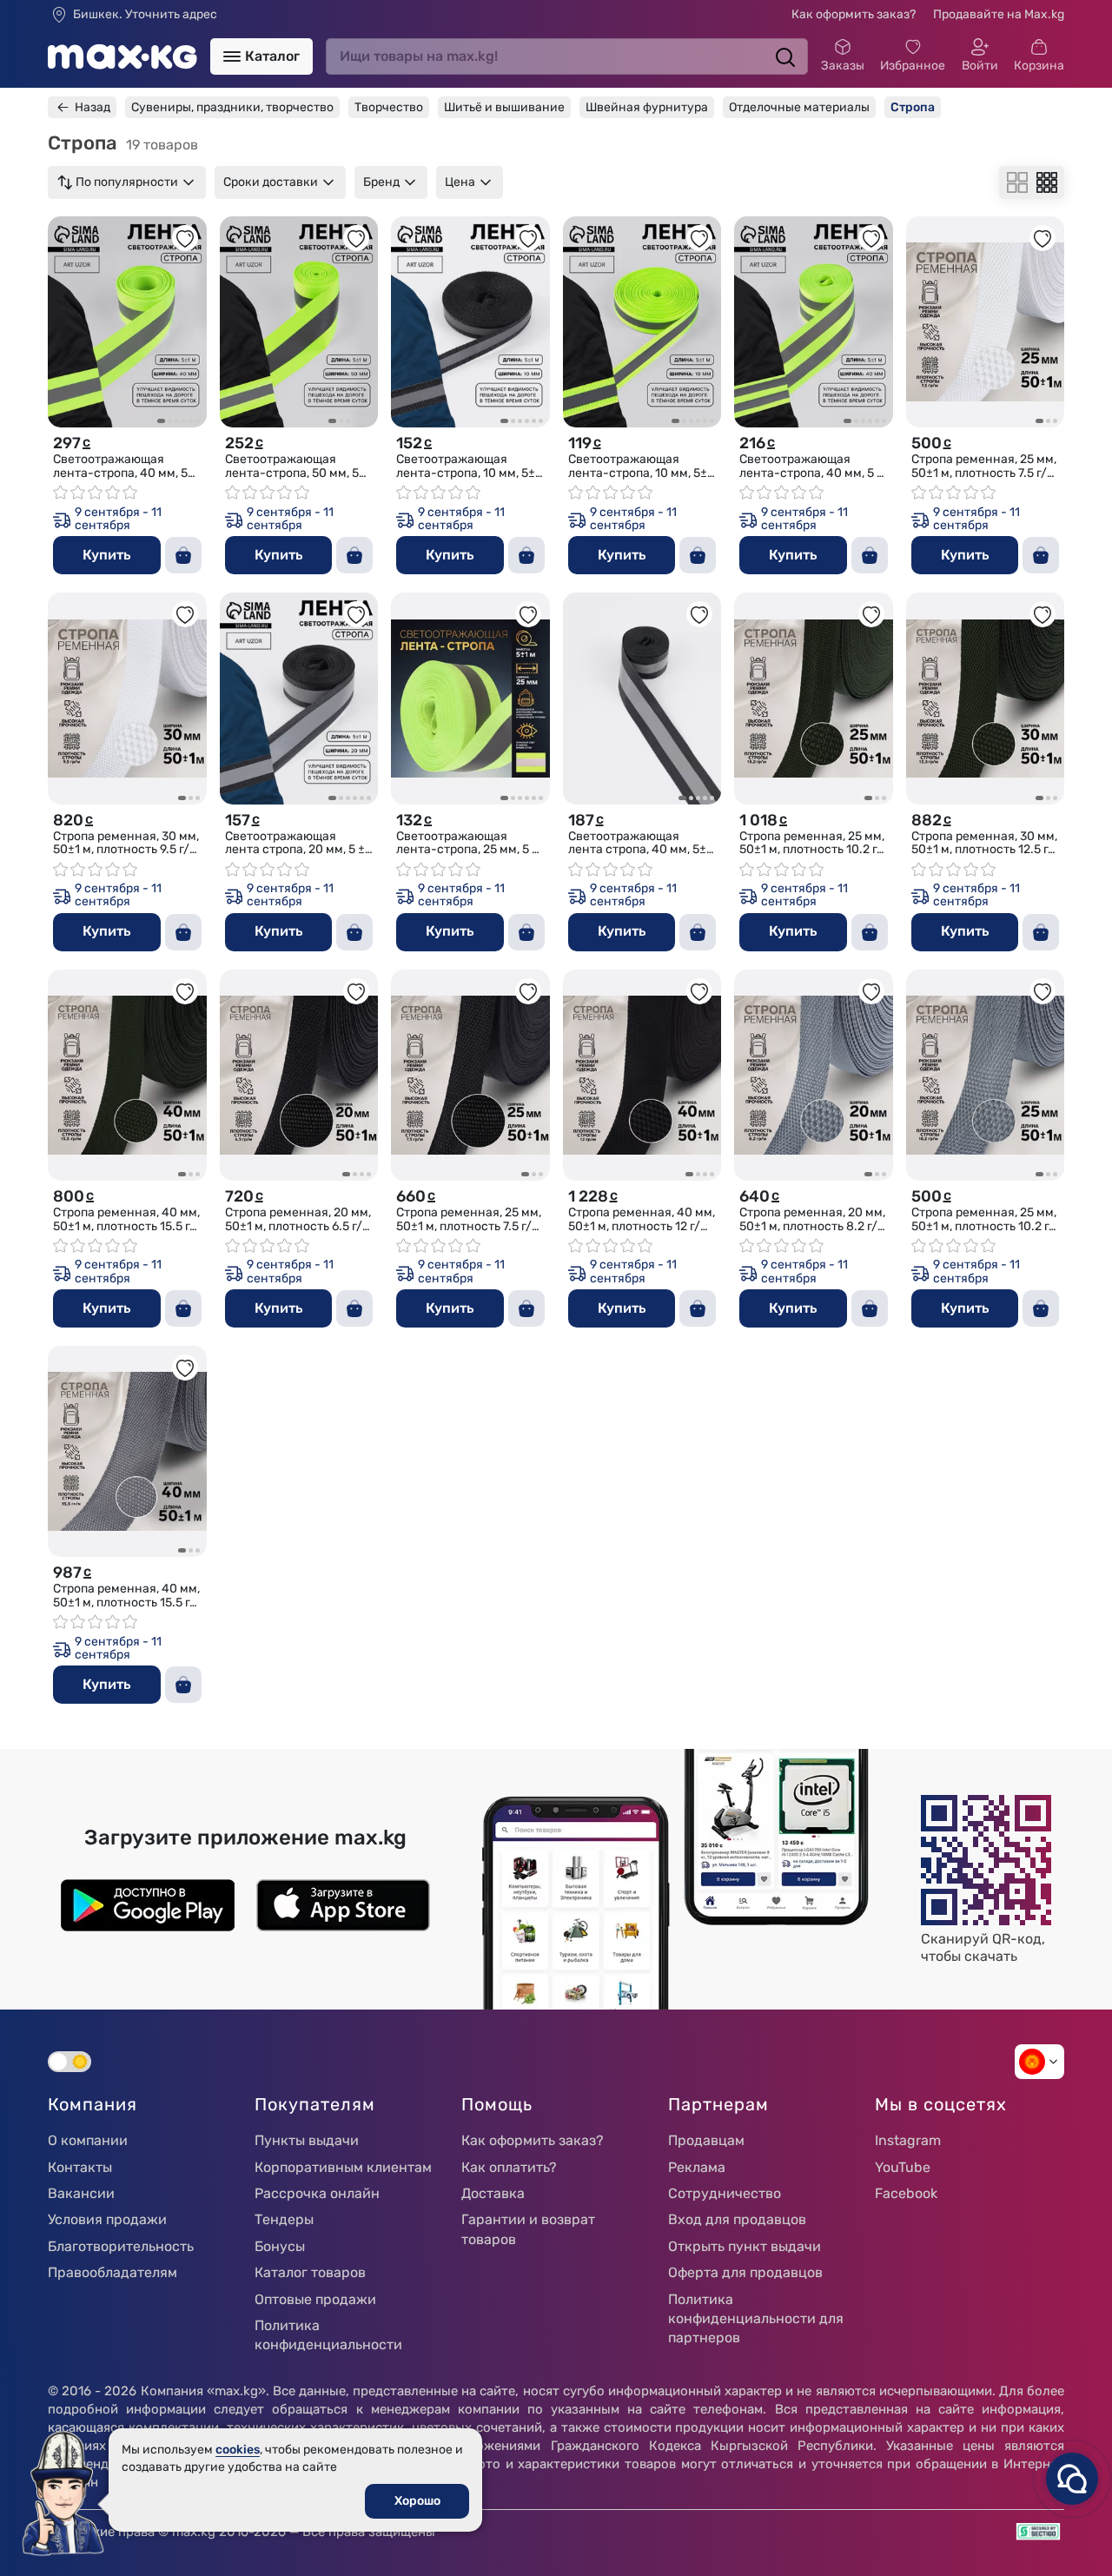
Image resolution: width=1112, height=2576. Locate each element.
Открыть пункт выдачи (745, 2246)
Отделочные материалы (799, 107)
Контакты (80, 2167)
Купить (106, 555)
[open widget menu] (1072, 2479)
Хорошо (417, 2501)
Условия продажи (107, 2219)
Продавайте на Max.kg (999, 14)
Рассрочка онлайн (317, 2193)
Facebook (906, 2193)
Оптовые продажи (315, 2299)
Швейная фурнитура (647, 107)
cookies (238, 2450)
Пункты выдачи (307, 2140)
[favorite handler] (185, 238)
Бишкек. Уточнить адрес (145, 15)
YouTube (903, 2167)
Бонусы (280, 2246)
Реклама (697, 2167)
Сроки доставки (271, 182)
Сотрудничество (725, 2193)
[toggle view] (1017, 182)
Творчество (389, 107)
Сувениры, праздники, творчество (232, 107)
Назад (93, 107)
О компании (88, 2140)
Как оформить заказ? (854, 14)
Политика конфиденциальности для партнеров (756, 2319)
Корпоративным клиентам (343, 2167)
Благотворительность (121, 2246)
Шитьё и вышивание (504, 107)
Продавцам (706, 2140)
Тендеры (284, 2219)
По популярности (127, 182)
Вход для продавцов (737, 2219)
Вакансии (81, 2193)
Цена (460, 182)
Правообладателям (113, 2272)
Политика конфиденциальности (328, 2335)
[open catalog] (232, 56)
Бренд (381, 182)
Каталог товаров (310, 2272)
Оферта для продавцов (745, 2272)
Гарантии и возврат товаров (528, 2229)
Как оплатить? (509, 2167)
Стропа (913, 107)
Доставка (493, 2193)
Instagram (908, 2140)
